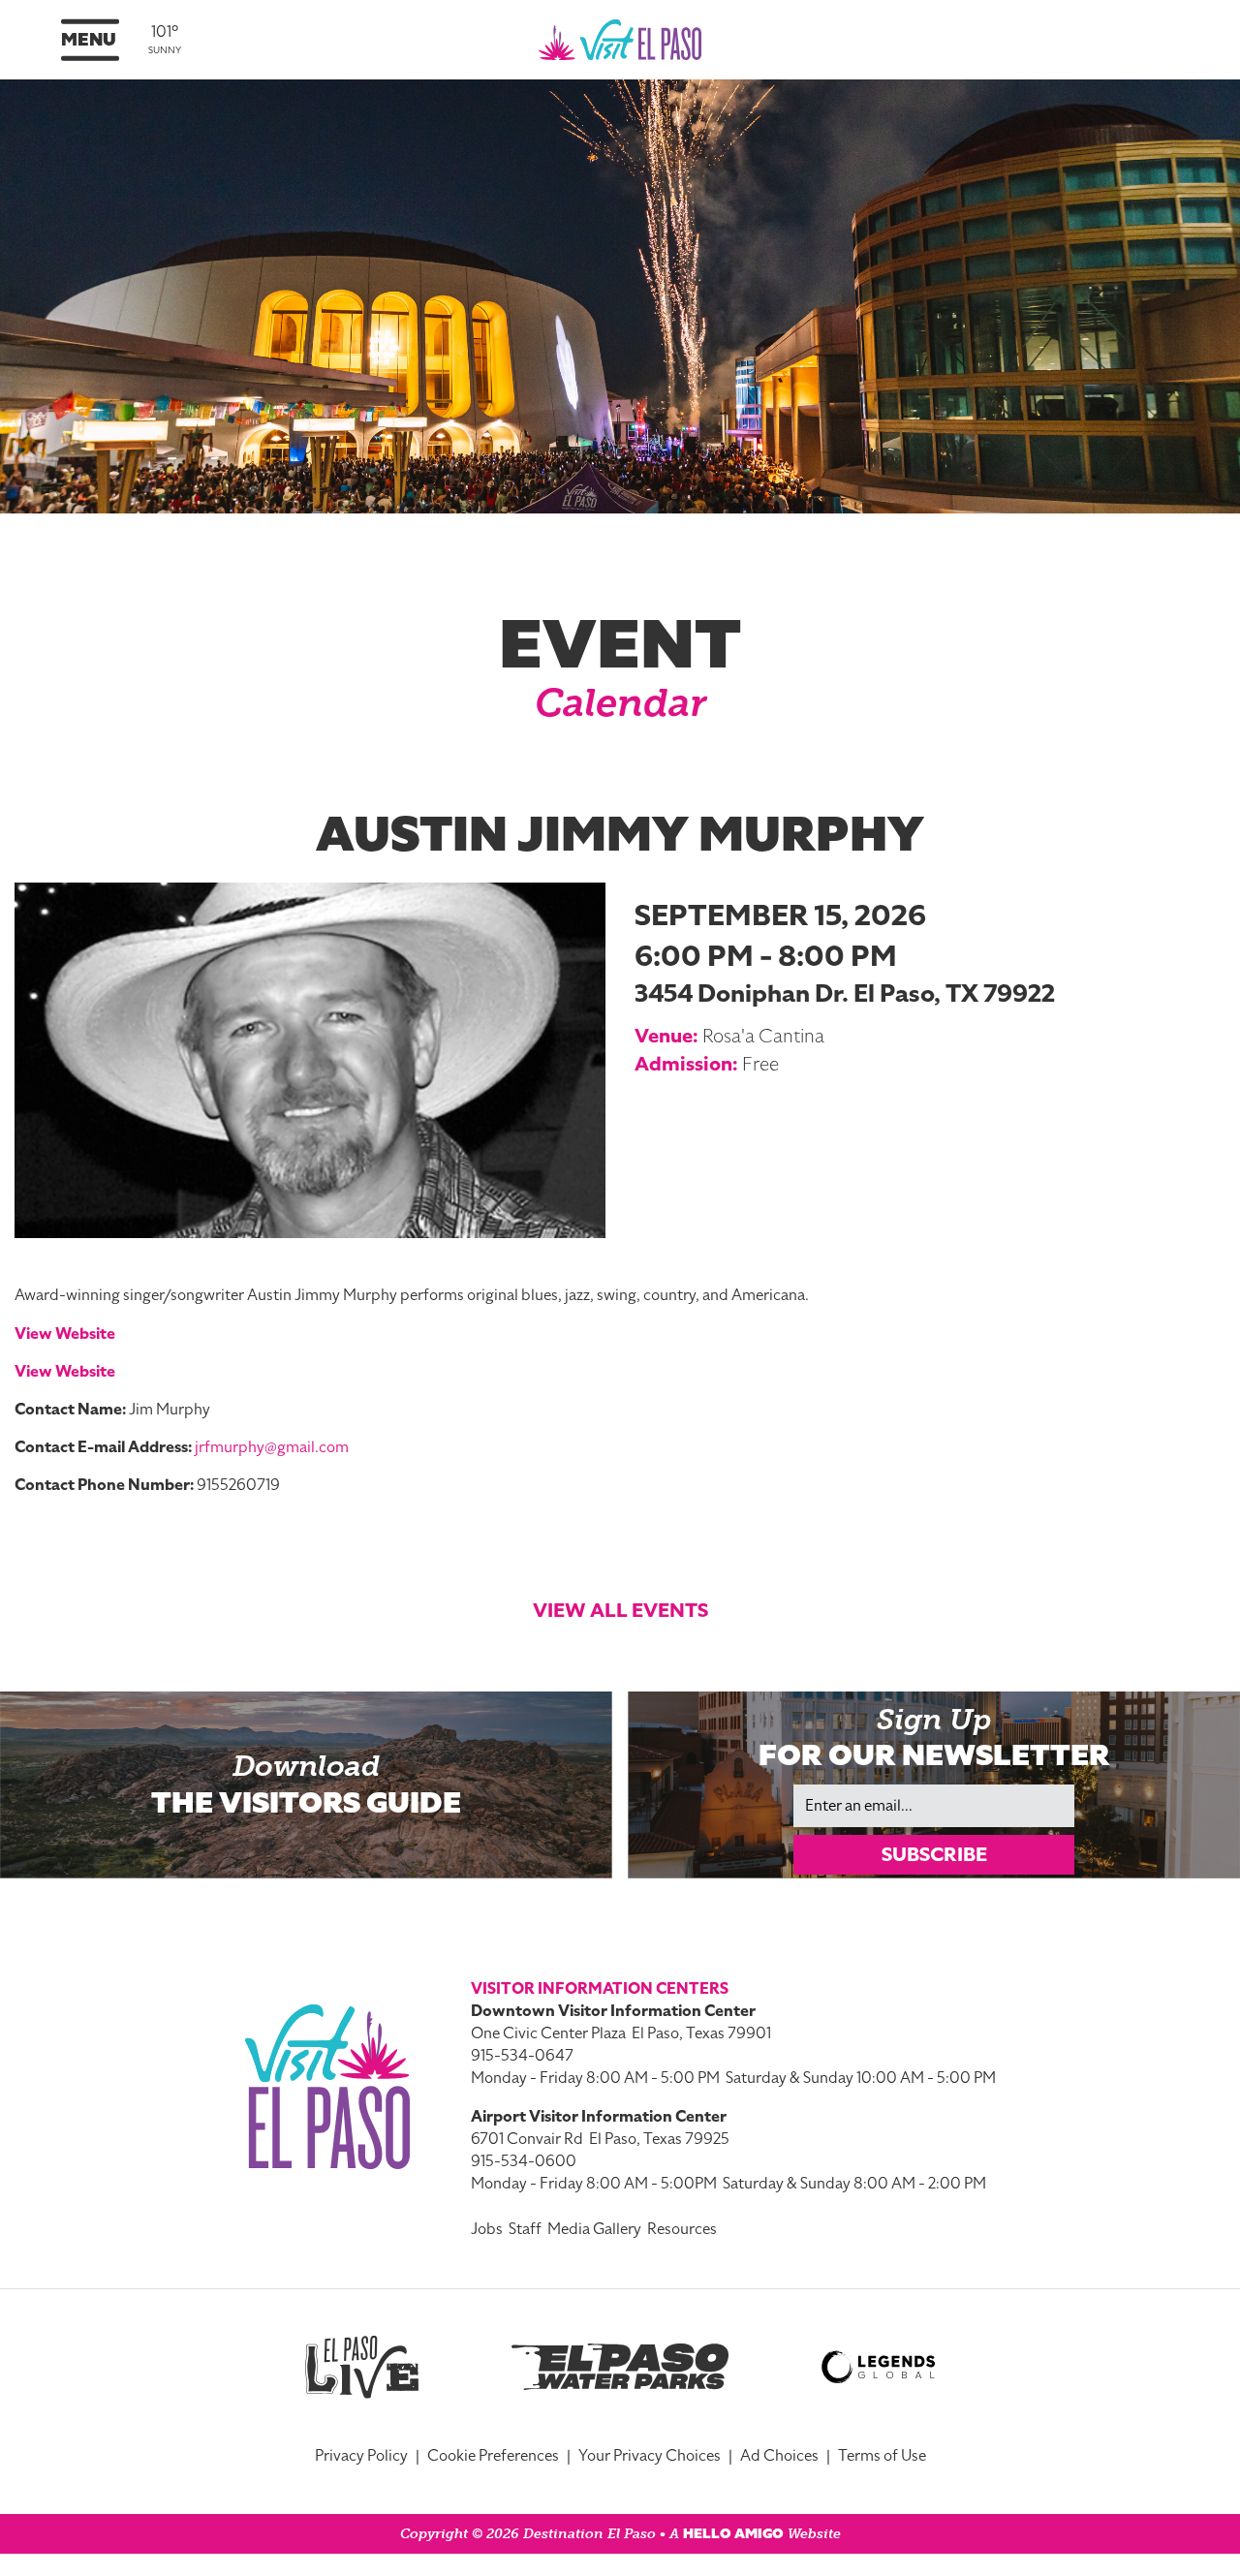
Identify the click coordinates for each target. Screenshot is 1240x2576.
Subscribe (934, 1854)
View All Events (620, 1610)
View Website (65, 1334)
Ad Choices (779, 2456)
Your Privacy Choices (650, 2456)
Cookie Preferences (493, 2456)
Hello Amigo (733, 2534)
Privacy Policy (361, 2456)
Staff (525, 2229)
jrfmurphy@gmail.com (272, 1447)
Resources (682, 2229)
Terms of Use (882, 2456)
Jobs (487, 2229)
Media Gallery (594, 2229)
